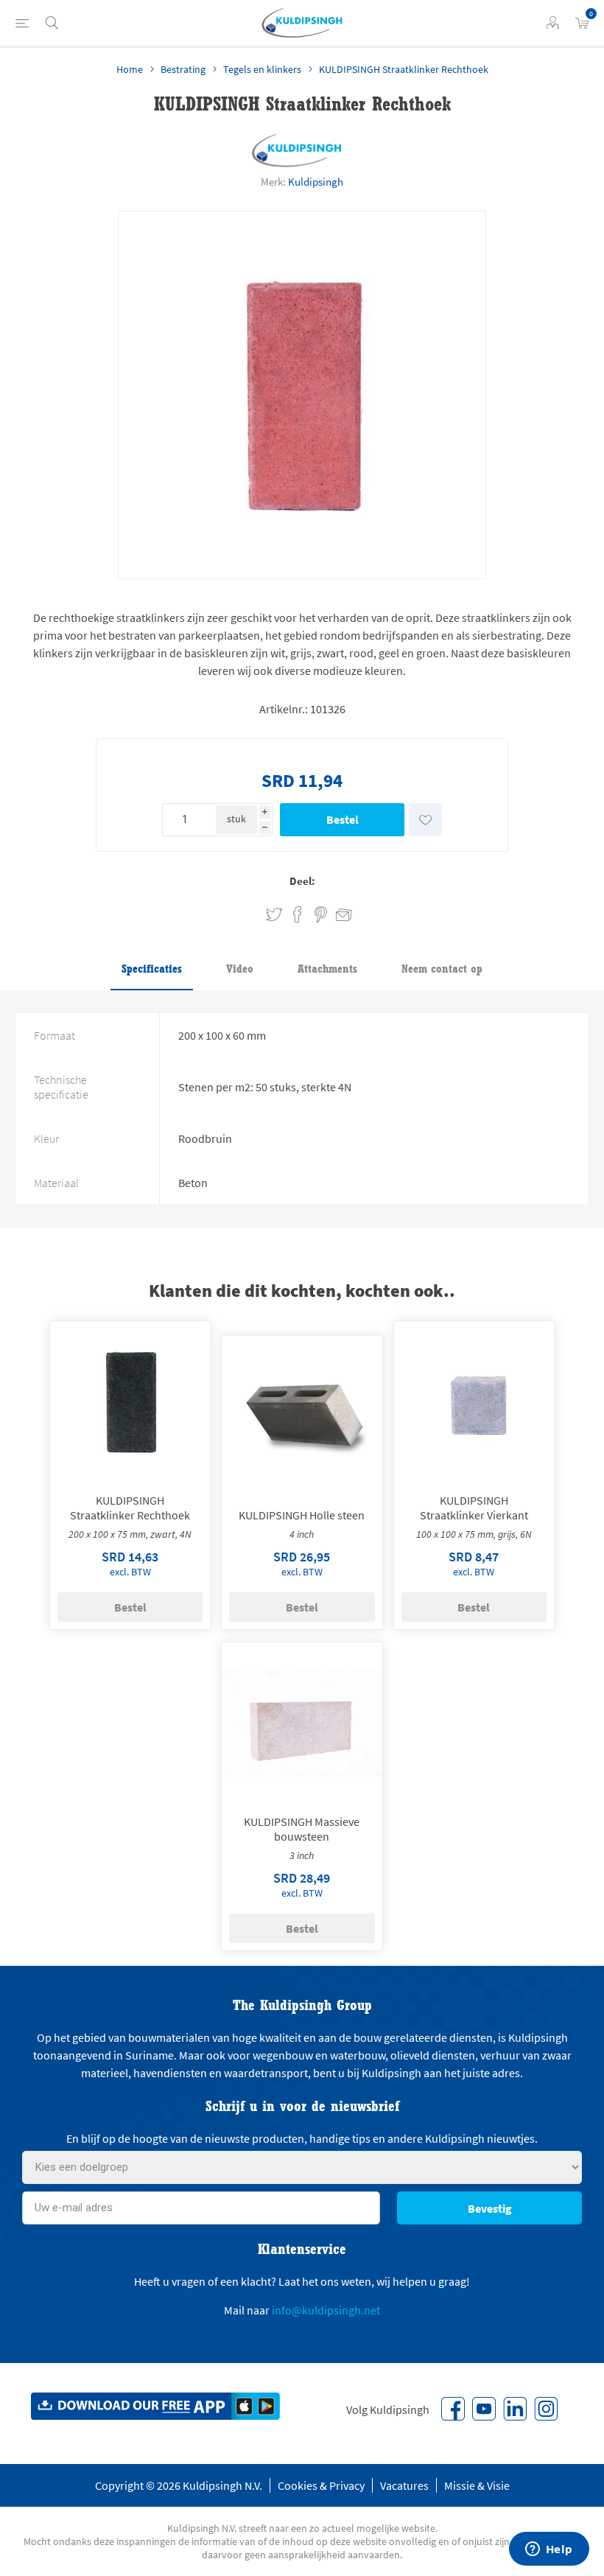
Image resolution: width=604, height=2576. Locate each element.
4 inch (302, 1534)
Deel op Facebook (298, 915)
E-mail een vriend (337, 912)
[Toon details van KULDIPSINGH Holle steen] (302, 1416)
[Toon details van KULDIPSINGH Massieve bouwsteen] (302, 1723)
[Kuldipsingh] (297, 151)
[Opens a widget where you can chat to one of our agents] (549, 2550)
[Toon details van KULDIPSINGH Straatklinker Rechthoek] (130, 1401)
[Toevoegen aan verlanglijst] (425, 820)
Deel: (302, 881)
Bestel (343, 819)
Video (240, 969)
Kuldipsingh (316, 182)
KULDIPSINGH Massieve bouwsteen (302, 1829)
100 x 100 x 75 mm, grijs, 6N (474, 1534)
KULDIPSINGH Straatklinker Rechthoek (130, 1508)
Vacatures (404, 2485)
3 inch (302, 1855)
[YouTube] (484, 2409)
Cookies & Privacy (321, 2485)
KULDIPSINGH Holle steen (302, 1515)
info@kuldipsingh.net (326, 2310)
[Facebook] (453, 2409)
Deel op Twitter (274, 915)
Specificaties (152, 969)
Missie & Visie (477, 2485)
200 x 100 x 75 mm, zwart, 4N (130, 1534)
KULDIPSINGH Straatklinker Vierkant (474, 1508)
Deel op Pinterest (321, 915)
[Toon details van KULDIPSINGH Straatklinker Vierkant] (474, 1401)
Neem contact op (442, 969)
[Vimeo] (515, 2409)
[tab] (152, 970)
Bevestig (490, 2208)
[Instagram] (546, 2409)
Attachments (327, 969)
